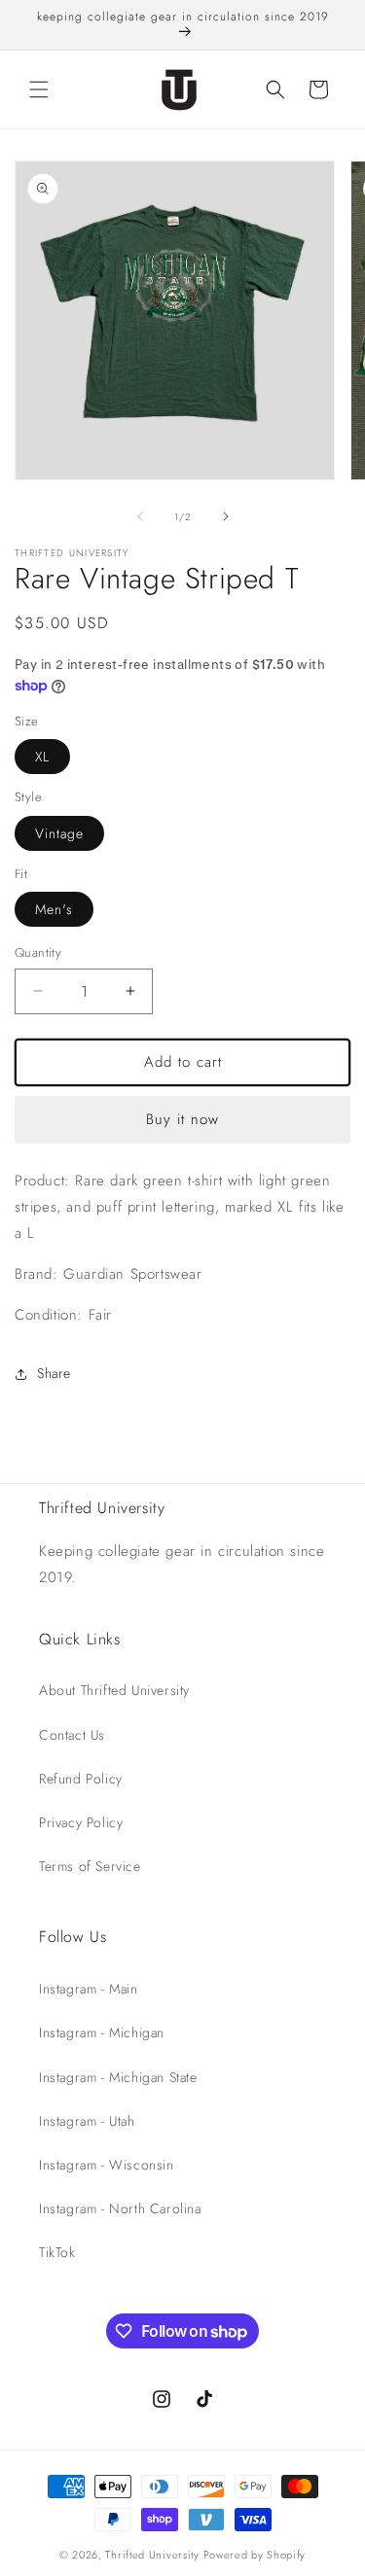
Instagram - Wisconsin (107, 2165)
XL (42, 757)
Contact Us (72, 1735)
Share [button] (54, 1373)
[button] (39, 89)
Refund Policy (81, 1779)
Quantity (38, 953)
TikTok (57, 2252)
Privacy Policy (81, 1822)
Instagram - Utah (87, 2121)
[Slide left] (140, 516)
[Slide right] (226, 516)
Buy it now (182, 1119)
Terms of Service (90, 1866)
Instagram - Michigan (102, 2032)
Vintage (59, 833)
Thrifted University (152, 2555)
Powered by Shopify (255, 2555)
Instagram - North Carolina (120, 2208)
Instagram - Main (89, 1989)
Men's (54, 909)
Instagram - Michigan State (118, 2077)
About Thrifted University (114, 1690)
